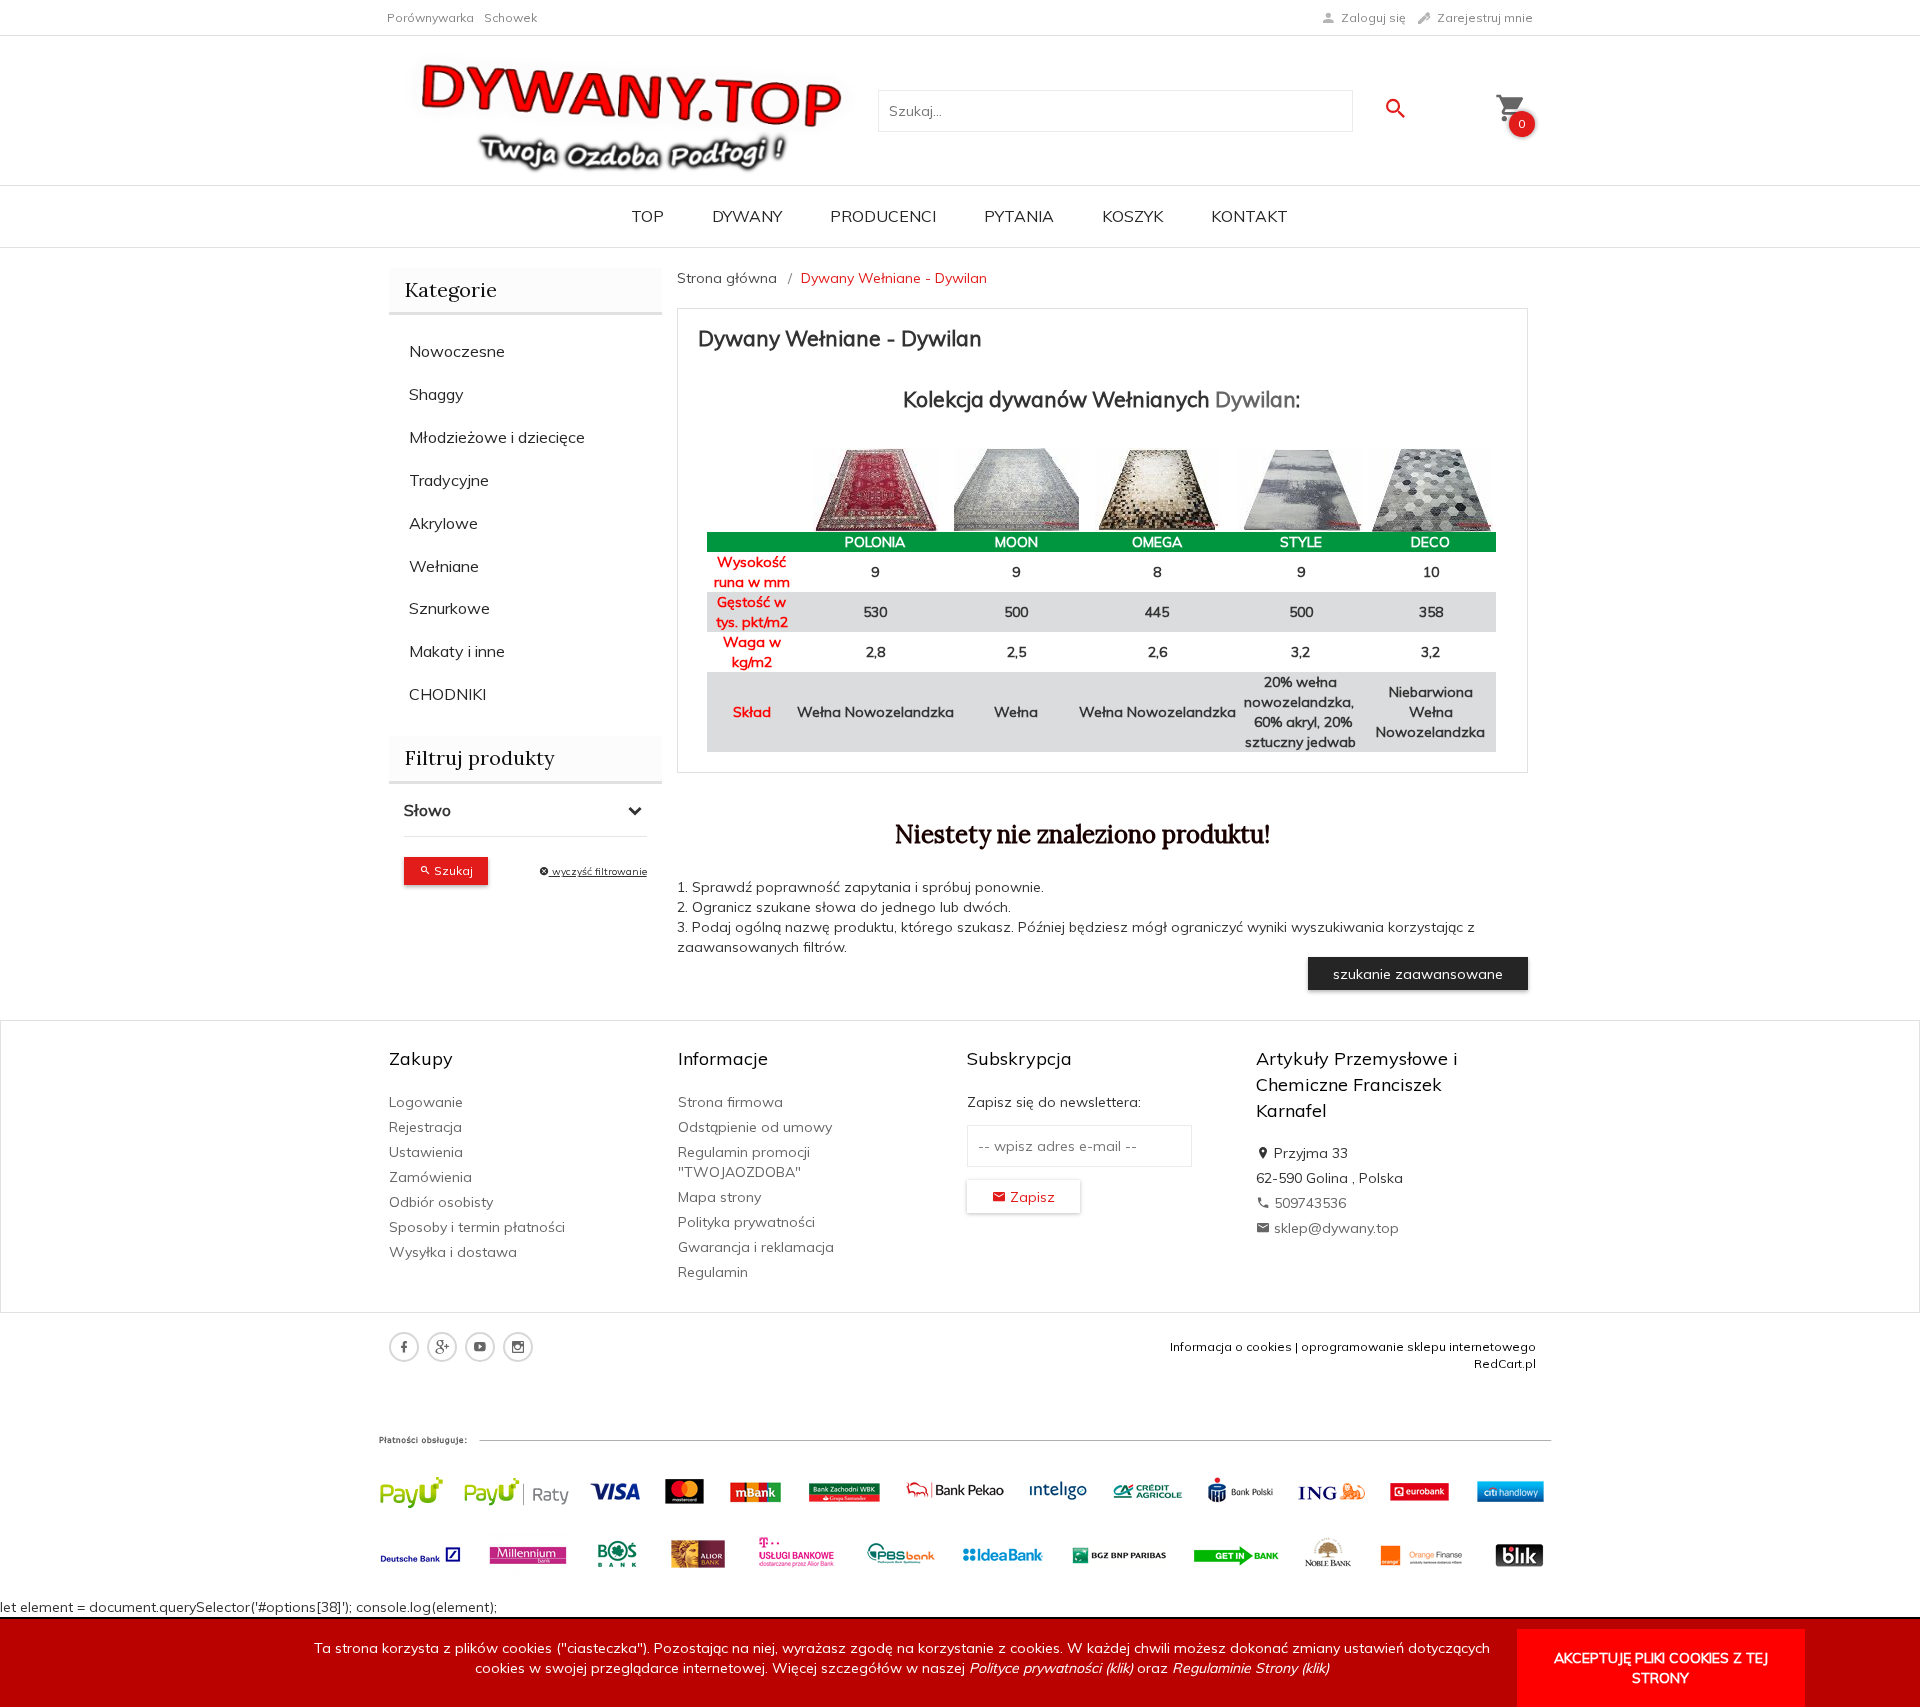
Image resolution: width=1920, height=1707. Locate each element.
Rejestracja (425, 1127)
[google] (442, 1347)
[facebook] (404, 1347)
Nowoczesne (457, 351)
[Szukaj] (1395, 108)
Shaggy (436, 394)
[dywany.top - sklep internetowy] (632, 109)
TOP (647, 216)
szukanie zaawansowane (1418, 974)
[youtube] (480, 1347)
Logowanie (426, 1102)
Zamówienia (430, 1177)
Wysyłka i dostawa (453, 1252)
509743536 (1308, 1203)
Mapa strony (719, 1197)
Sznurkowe (449, 608)
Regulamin (713, 1272)
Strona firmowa (730, 1102)
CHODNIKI (447, 694)
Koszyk (1132, 216)
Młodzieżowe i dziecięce (497, 437)
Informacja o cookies (1231, 1346)
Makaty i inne (457, 651)
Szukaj (452, 870)
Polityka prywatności (746, 1222)
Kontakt (1249, 216)
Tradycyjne (449, 480)
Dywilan (1255, 399)
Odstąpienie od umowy (755, 1127)
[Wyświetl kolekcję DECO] (1431, 490)
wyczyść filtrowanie (598, 871)
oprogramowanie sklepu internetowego (1418, 1346)
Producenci (883, 216)
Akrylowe (443, 523)
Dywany (747, 216)
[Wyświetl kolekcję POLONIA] (875, 490)
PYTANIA (1019, 216)
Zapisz (1030, 1197)
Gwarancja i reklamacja (756, 1247)
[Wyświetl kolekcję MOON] (1016, 489)
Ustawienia (426, 1152)
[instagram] (518, 1347)
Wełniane (444, 566)
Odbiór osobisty (441, 1202)
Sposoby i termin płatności (477, 1227)
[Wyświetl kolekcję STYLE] (1301, 490)
